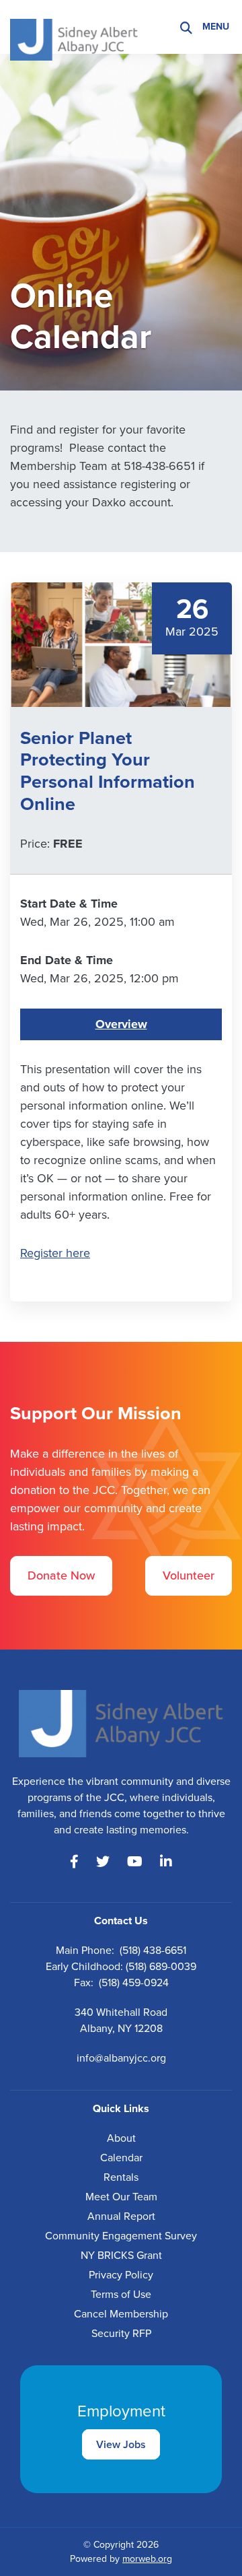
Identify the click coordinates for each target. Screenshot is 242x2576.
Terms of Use (121, 2294)
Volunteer (189, 1575)
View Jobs (121, 2444)
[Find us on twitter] (103, 1862)
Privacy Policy (121, 2275)
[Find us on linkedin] (166, 1862)
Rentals (121, 2177)
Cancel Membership (121, 2314)
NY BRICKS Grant (121, 2255)
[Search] (186, 27)
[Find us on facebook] (74, 1862)
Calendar (121, 2158)
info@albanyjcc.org (121, 2058)
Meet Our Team (121, 2197)
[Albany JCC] (74, 26)
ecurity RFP (124, 2333)
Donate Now (61, 1575)
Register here (55, 1253)
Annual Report (121, 2216)
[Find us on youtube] (135, 1862)
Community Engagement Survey (121, 2236)
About (121, 2138)
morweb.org (147, 2559)
